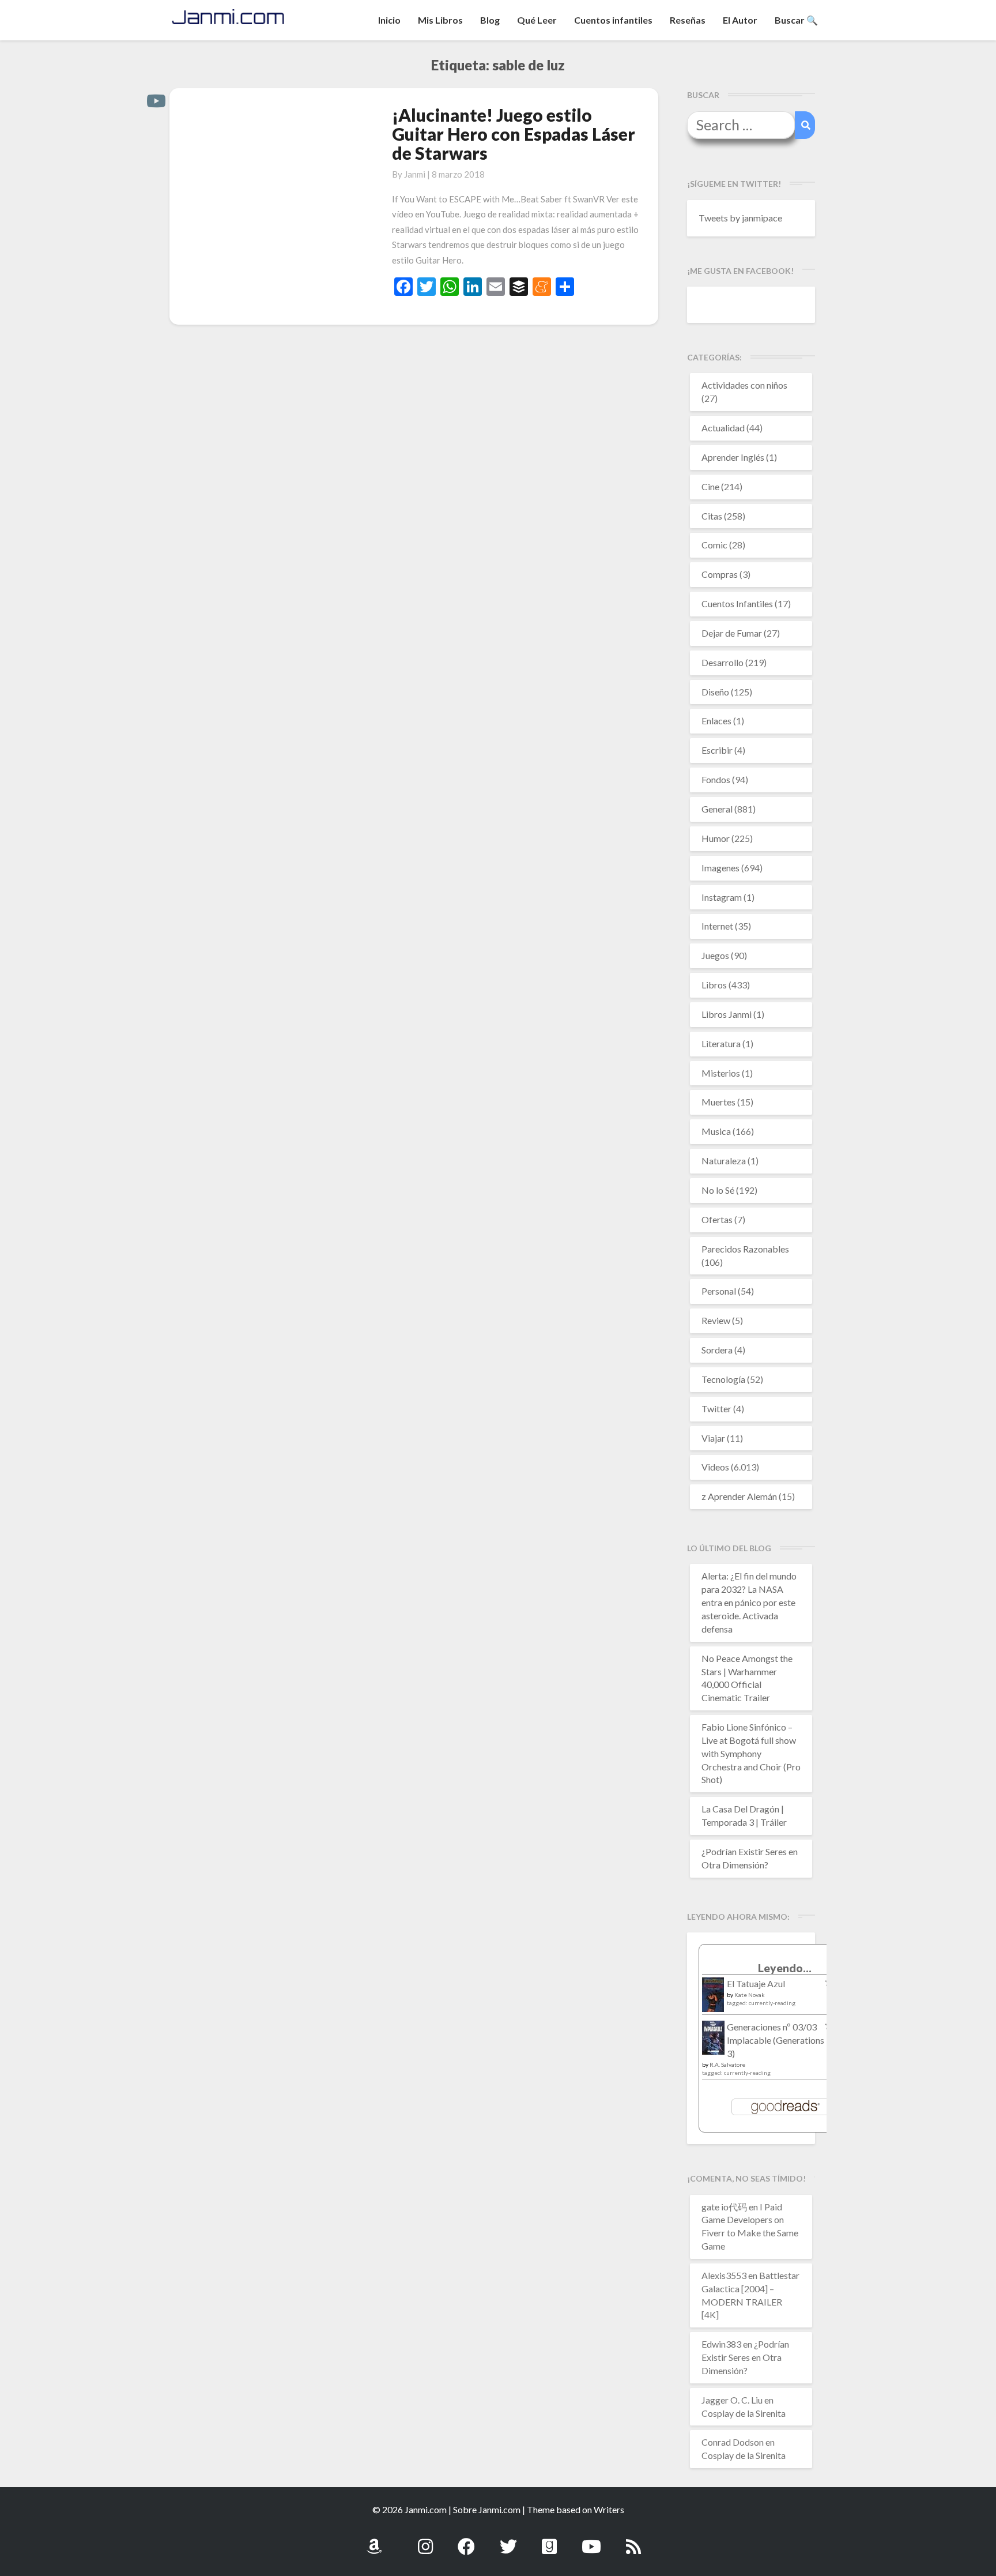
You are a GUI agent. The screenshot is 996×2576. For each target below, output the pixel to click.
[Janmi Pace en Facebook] (466, 2540)
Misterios (721, 1073)
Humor (716, 838)
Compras (720, 574)
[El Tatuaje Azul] (713, 2000)
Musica (716, 1131)
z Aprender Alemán (739, 1496)
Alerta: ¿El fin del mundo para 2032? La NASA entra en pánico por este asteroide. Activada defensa (749, 1602)
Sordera (717, 1350)
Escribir (717, 750)
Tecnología (723, 1379)
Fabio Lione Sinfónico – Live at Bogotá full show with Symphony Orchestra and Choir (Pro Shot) (751, 1753)
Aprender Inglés (733, 457)
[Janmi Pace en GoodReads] (549, 2540)
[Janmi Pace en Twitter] (508, 2540)
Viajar (713, 1438)
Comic (714, 545)
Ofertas (717, 1219)
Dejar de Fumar (732, 633)
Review (716, 1320)
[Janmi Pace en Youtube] (591, 2540)
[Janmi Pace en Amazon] (374, 2540)
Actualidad (723, 428)
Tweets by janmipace (740, 218)
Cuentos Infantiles (737, 603)
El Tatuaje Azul (756, 1983)
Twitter (716, 1409)
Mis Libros (440, 20)
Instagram (722, 897)
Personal (719, 1291)
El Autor (740, 20)
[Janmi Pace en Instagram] (425, 2540)
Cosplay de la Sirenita (744, 2413)
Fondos (716, 779)
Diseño (715, 692)
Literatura (721, 1043)
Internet (717, 926)
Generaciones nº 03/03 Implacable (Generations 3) (776, 2040)
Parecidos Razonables (745, 1249)
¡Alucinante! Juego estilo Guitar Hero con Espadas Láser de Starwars (514, 134)
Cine (710, 486)
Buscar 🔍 (796, 20)
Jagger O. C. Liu (732, 2400)
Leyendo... (785, 1968)
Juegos (715, 955)
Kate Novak (750, 1995)
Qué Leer (537, 20)
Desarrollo (723, 662)
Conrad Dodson (733, 2442)
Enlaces (716, 721)
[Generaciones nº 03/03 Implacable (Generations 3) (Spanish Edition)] (713, 2041)
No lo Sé (718, 1190)
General (717, 809)
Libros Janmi (727, 1014)
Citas (712, 516)
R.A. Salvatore (727, 2064)
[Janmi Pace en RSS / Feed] (633, 2540)
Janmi (415, 174)
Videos (715, 1467)
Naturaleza (724, 1161)
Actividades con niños (744, 385)
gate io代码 (724, 2207)
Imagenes (720, 868)
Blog (490, 20)
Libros (714, 985)
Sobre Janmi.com (487, 2509)
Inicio (389, 20)
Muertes (718, 1102)
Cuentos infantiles (613, 20)
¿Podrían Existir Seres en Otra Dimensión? (745, 2357)
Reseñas (688, 20)
